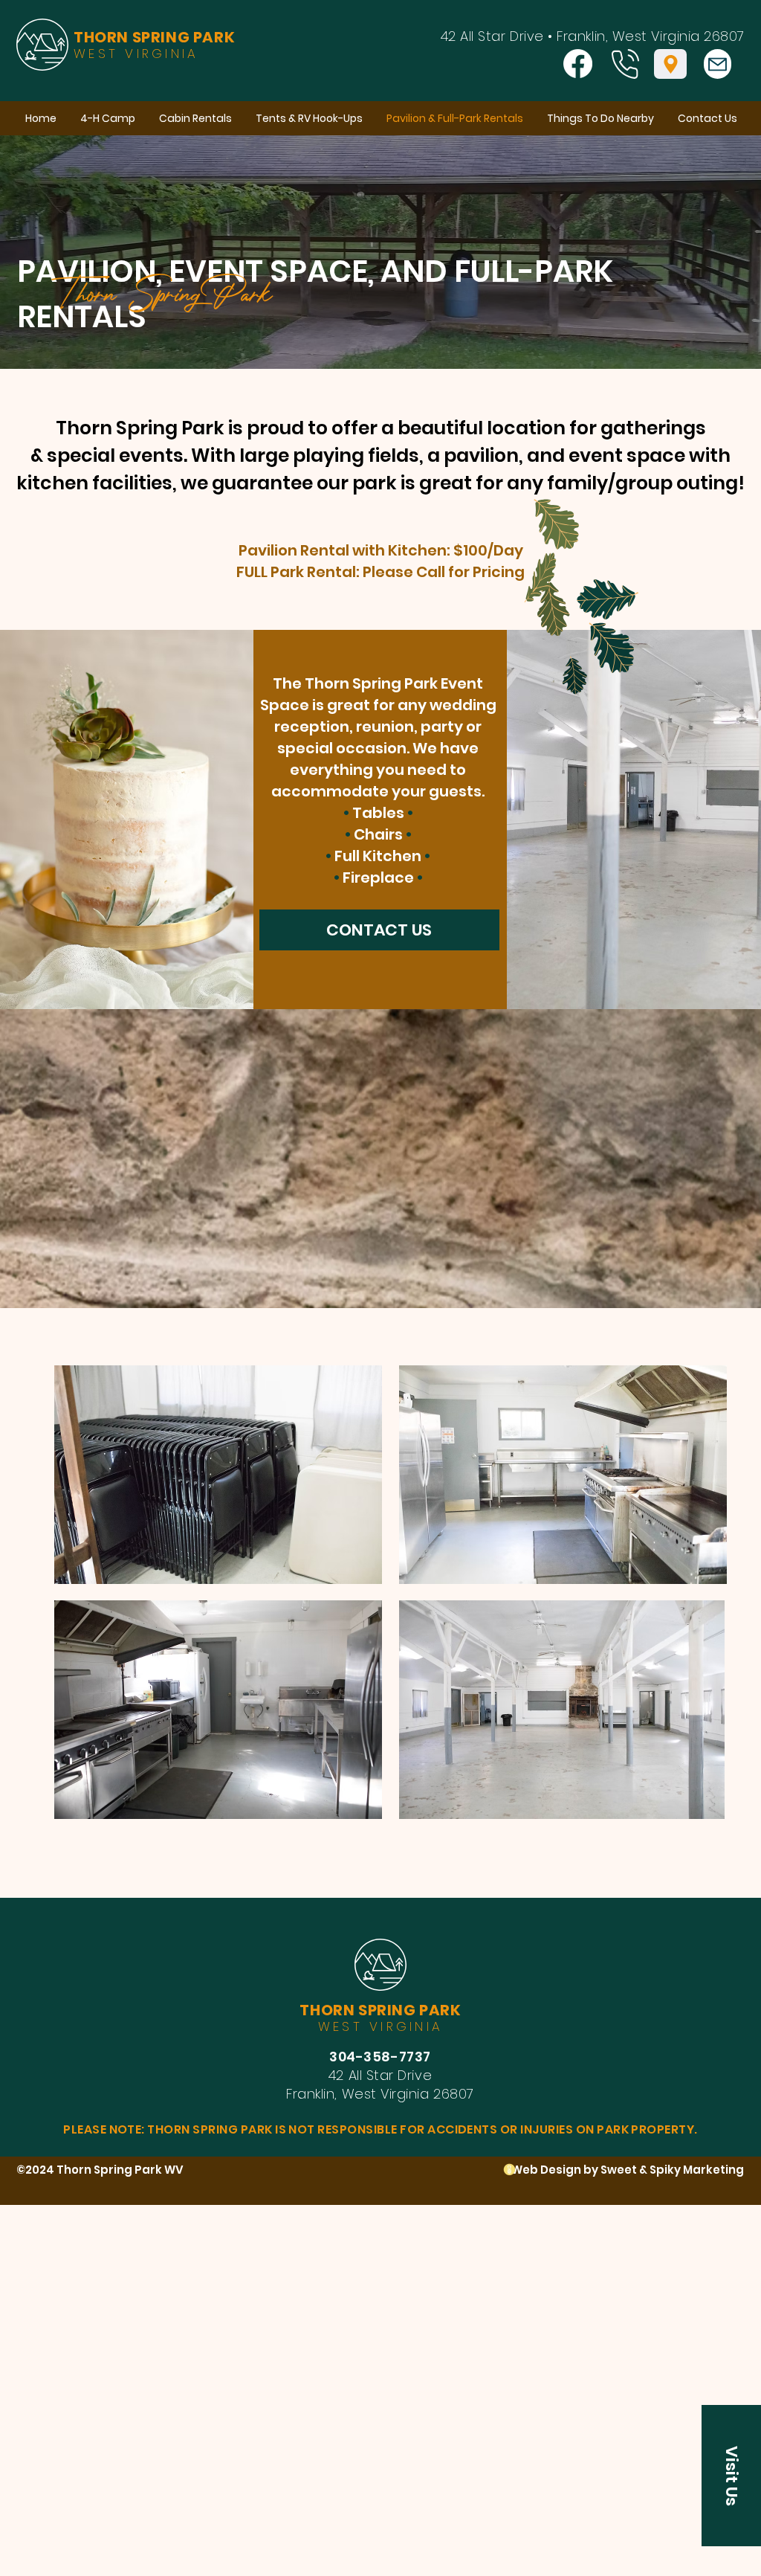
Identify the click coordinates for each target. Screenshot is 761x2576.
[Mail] (718, 64)
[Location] (670, 64)
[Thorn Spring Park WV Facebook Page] (578, 64)
